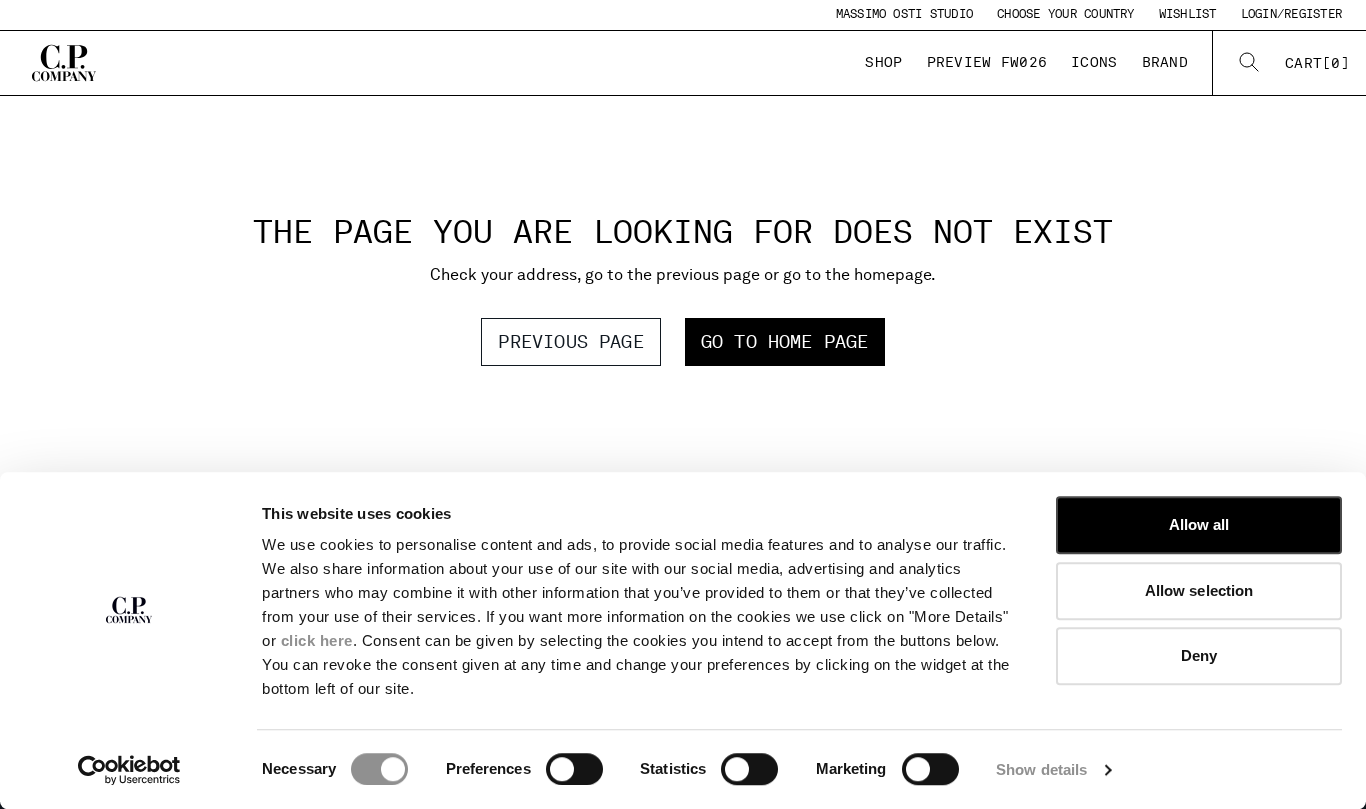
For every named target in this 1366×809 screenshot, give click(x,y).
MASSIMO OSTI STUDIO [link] (905, 14)
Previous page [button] (570, 341)
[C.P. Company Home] (64, 63)
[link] (1317, 63)
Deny (1199, 655)
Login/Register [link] (1291, 14)
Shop (883, 62)
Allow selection (1199, 590)
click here (317, 640)
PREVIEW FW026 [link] (987, 62)
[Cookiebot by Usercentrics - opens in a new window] (129, 770)
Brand (1165, 62)
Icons (1094, 62)
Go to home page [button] (785, 341)
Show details (1041, 769)
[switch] (574, 769)
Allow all (1199, 524)
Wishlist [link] (1188, 14)
